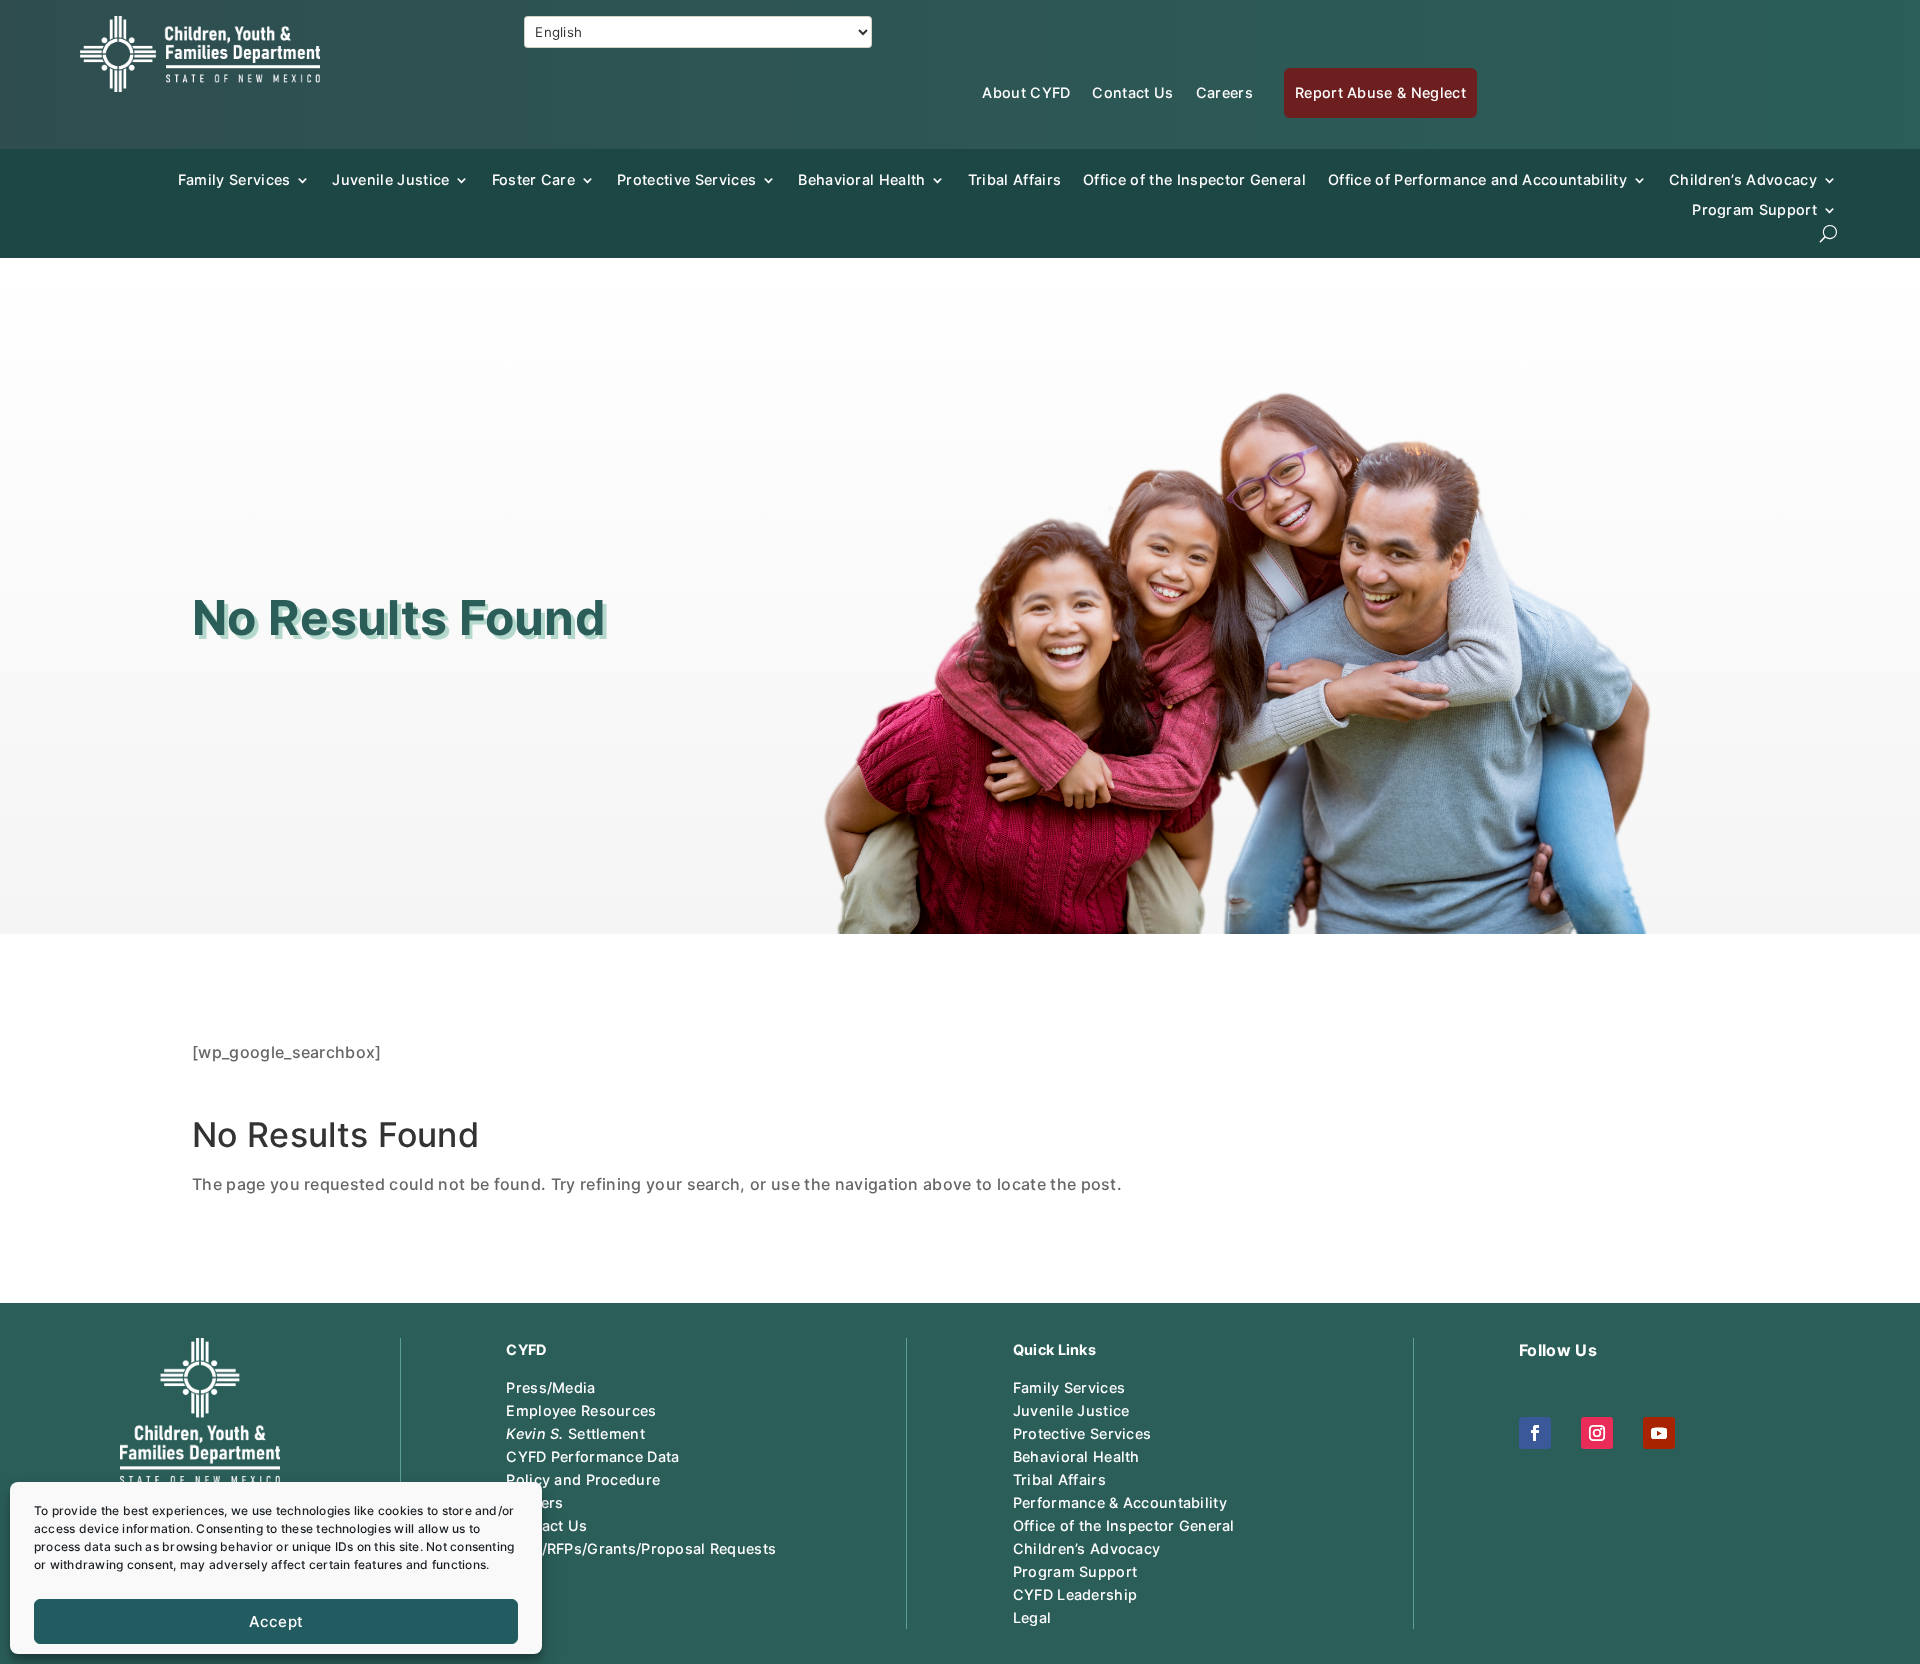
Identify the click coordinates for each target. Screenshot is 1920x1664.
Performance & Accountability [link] (1120, 1502)
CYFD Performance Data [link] (592, 1456)
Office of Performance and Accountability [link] (1477, 179)
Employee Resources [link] (581, 1410)
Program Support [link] (1075, 1571)
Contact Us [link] (1132, 92)
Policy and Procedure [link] (583, 1479)
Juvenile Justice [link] (390, 179)
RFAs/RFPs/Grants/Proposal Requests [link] (641, 1548)
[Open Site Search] (1828, 233)
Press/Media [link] (550, 1387)
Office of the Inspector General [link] (1194, 179)
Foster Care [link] (534, 179)
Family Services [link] (234, 179)
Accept (276, 1621)
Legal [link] (1032, 1617)
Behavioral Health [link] (861, 179)
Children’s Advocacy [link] (1743, 179)
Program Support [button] (1754, 209)
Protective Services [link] (686, 179)
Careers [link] (1224, 92)
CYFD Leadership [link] (1075, 1594)
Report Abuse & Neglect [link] (1380, 92)
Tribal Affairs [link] (1014, 179)
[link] (200, 86)
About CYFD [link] (1026, 92)
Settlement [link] (575, 1433)
